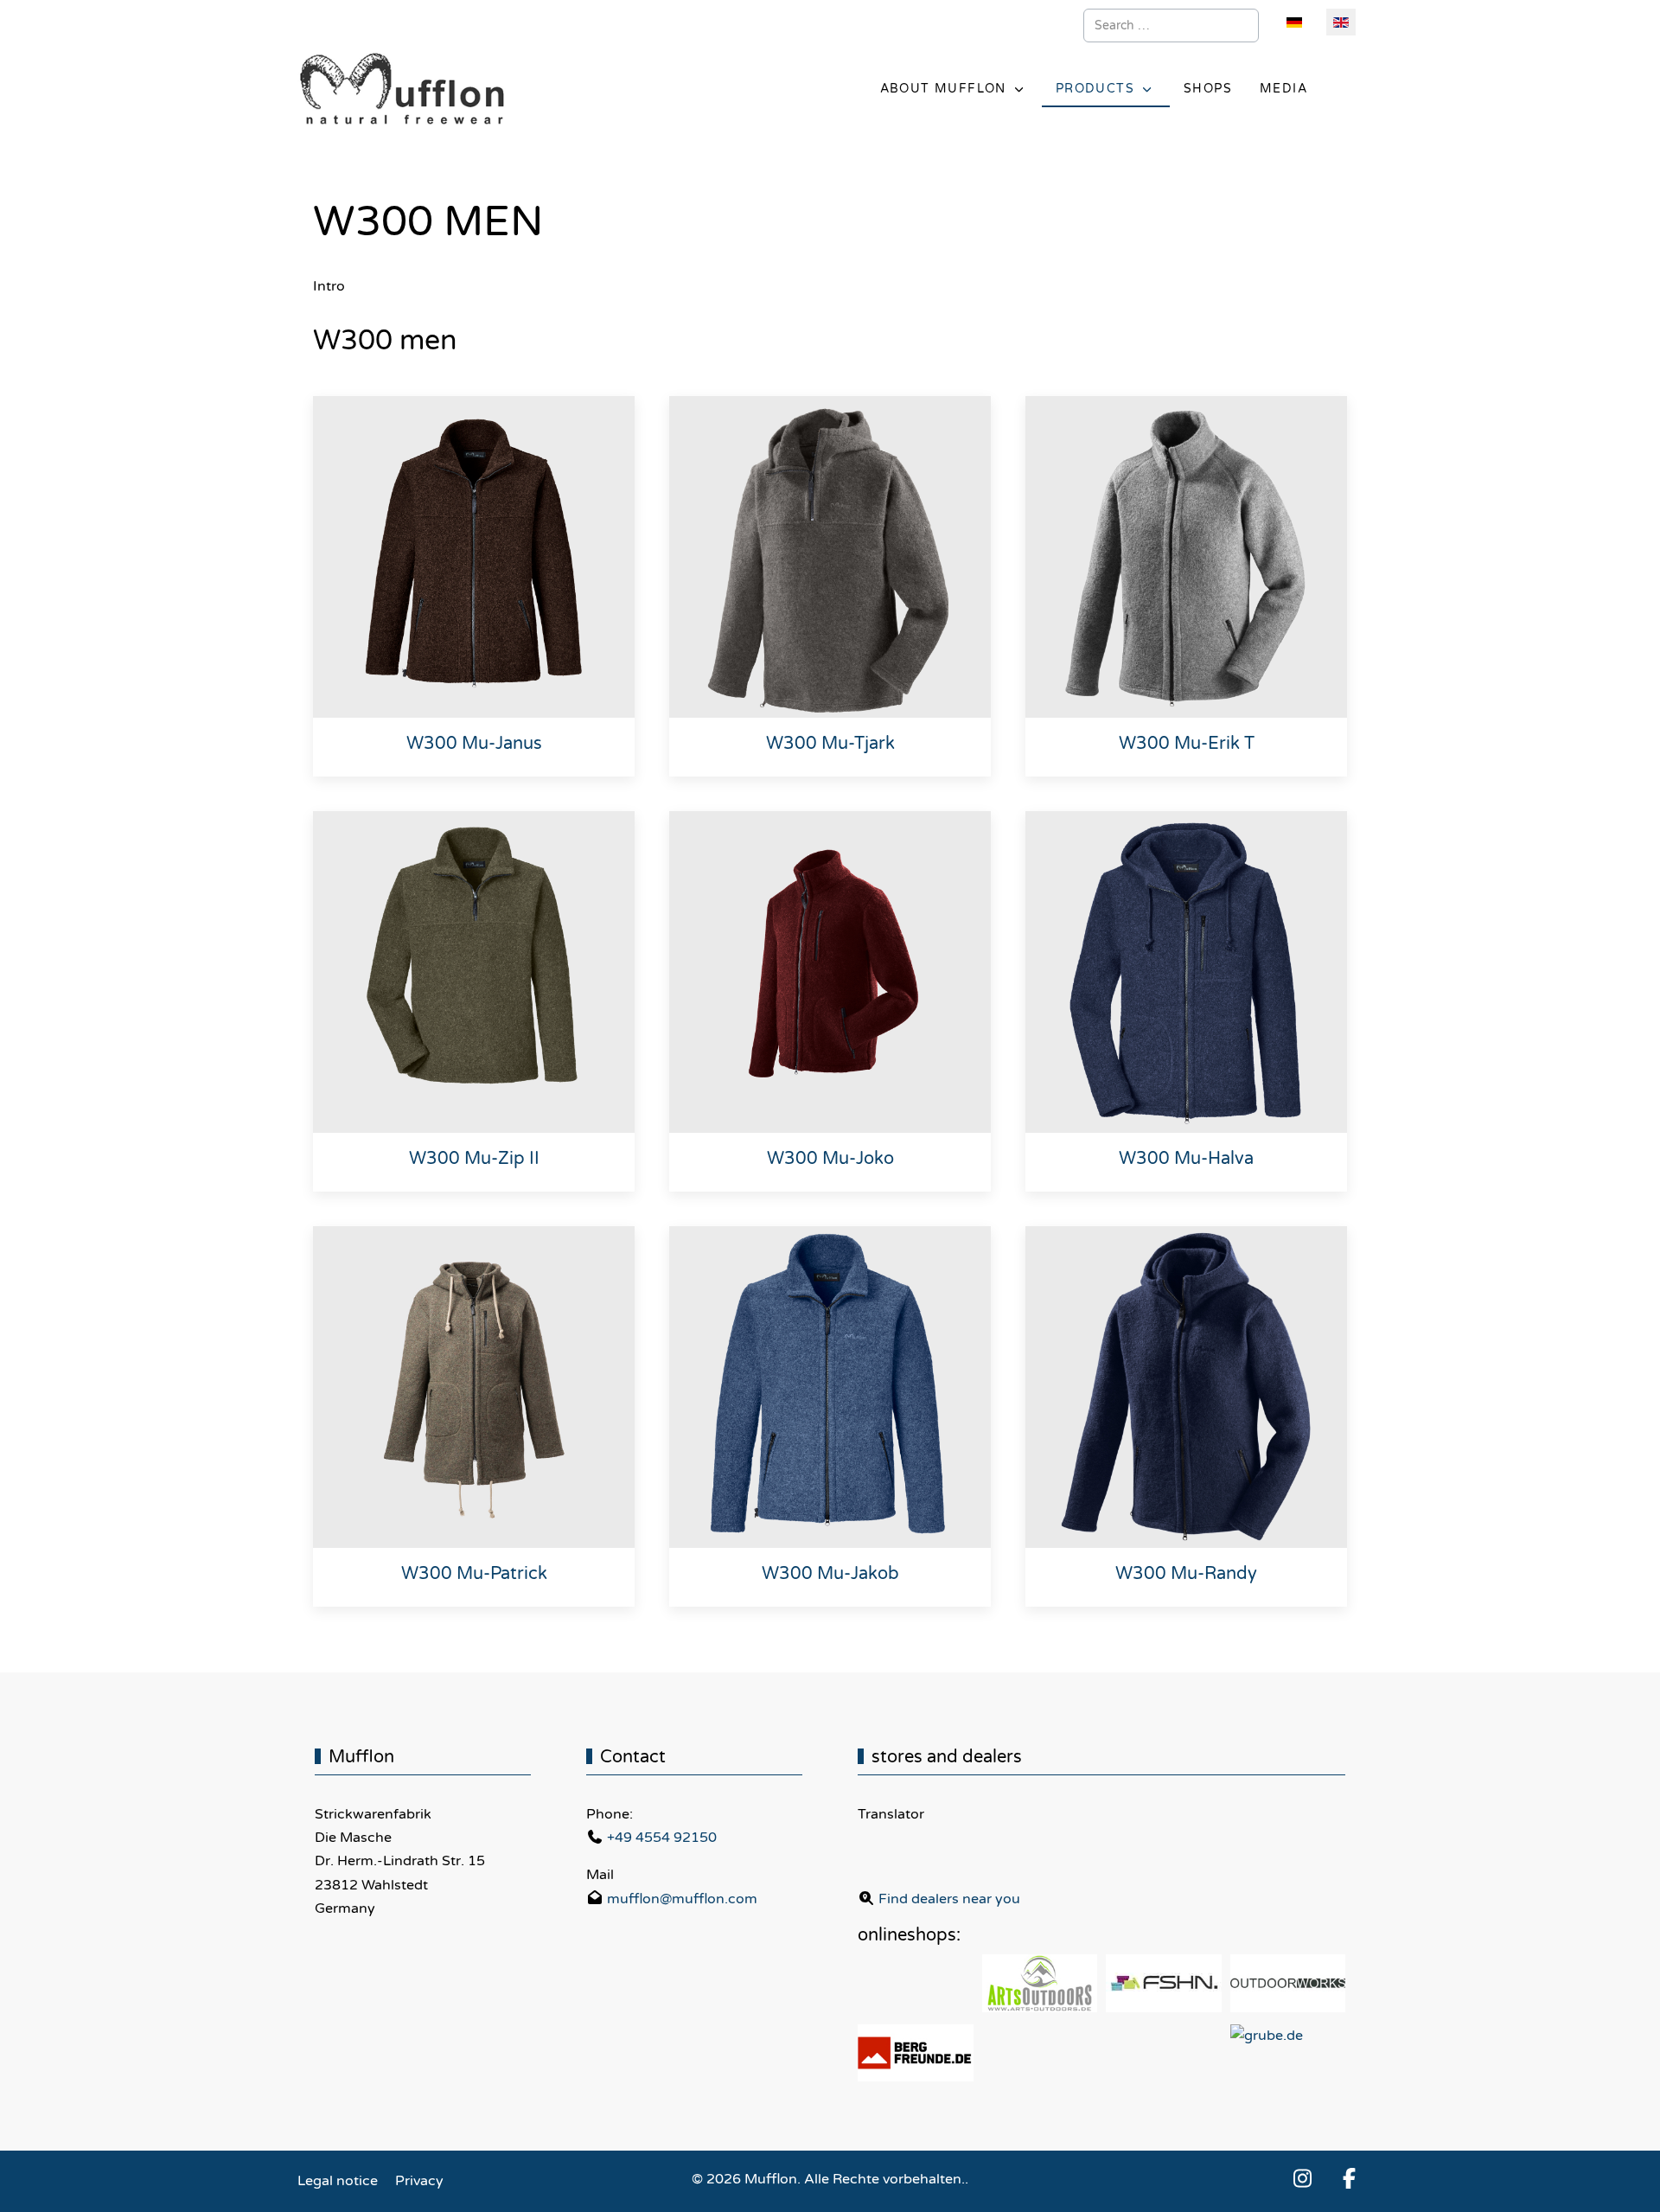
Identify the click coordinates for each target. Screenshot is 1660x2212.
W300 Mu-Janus (474, 744)
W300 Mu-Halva (1186, 1159)
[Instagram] (1303, 2180)
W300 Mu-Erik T (1187, 744)
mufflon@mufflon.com (682, 1899)
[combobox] (1171, 26)
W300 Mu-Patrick (474, 1574)
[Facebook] (1350, 2180)
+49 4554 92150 (662, 1838)
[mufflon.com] (402, 90)
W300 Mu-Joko (830, 1159)
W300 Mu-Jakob (830, 1574)
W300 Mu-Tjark (830, 744)
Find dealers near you (949, 1899)
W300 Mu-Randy (1186, 1574)
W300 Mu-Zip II (474, 1159)
